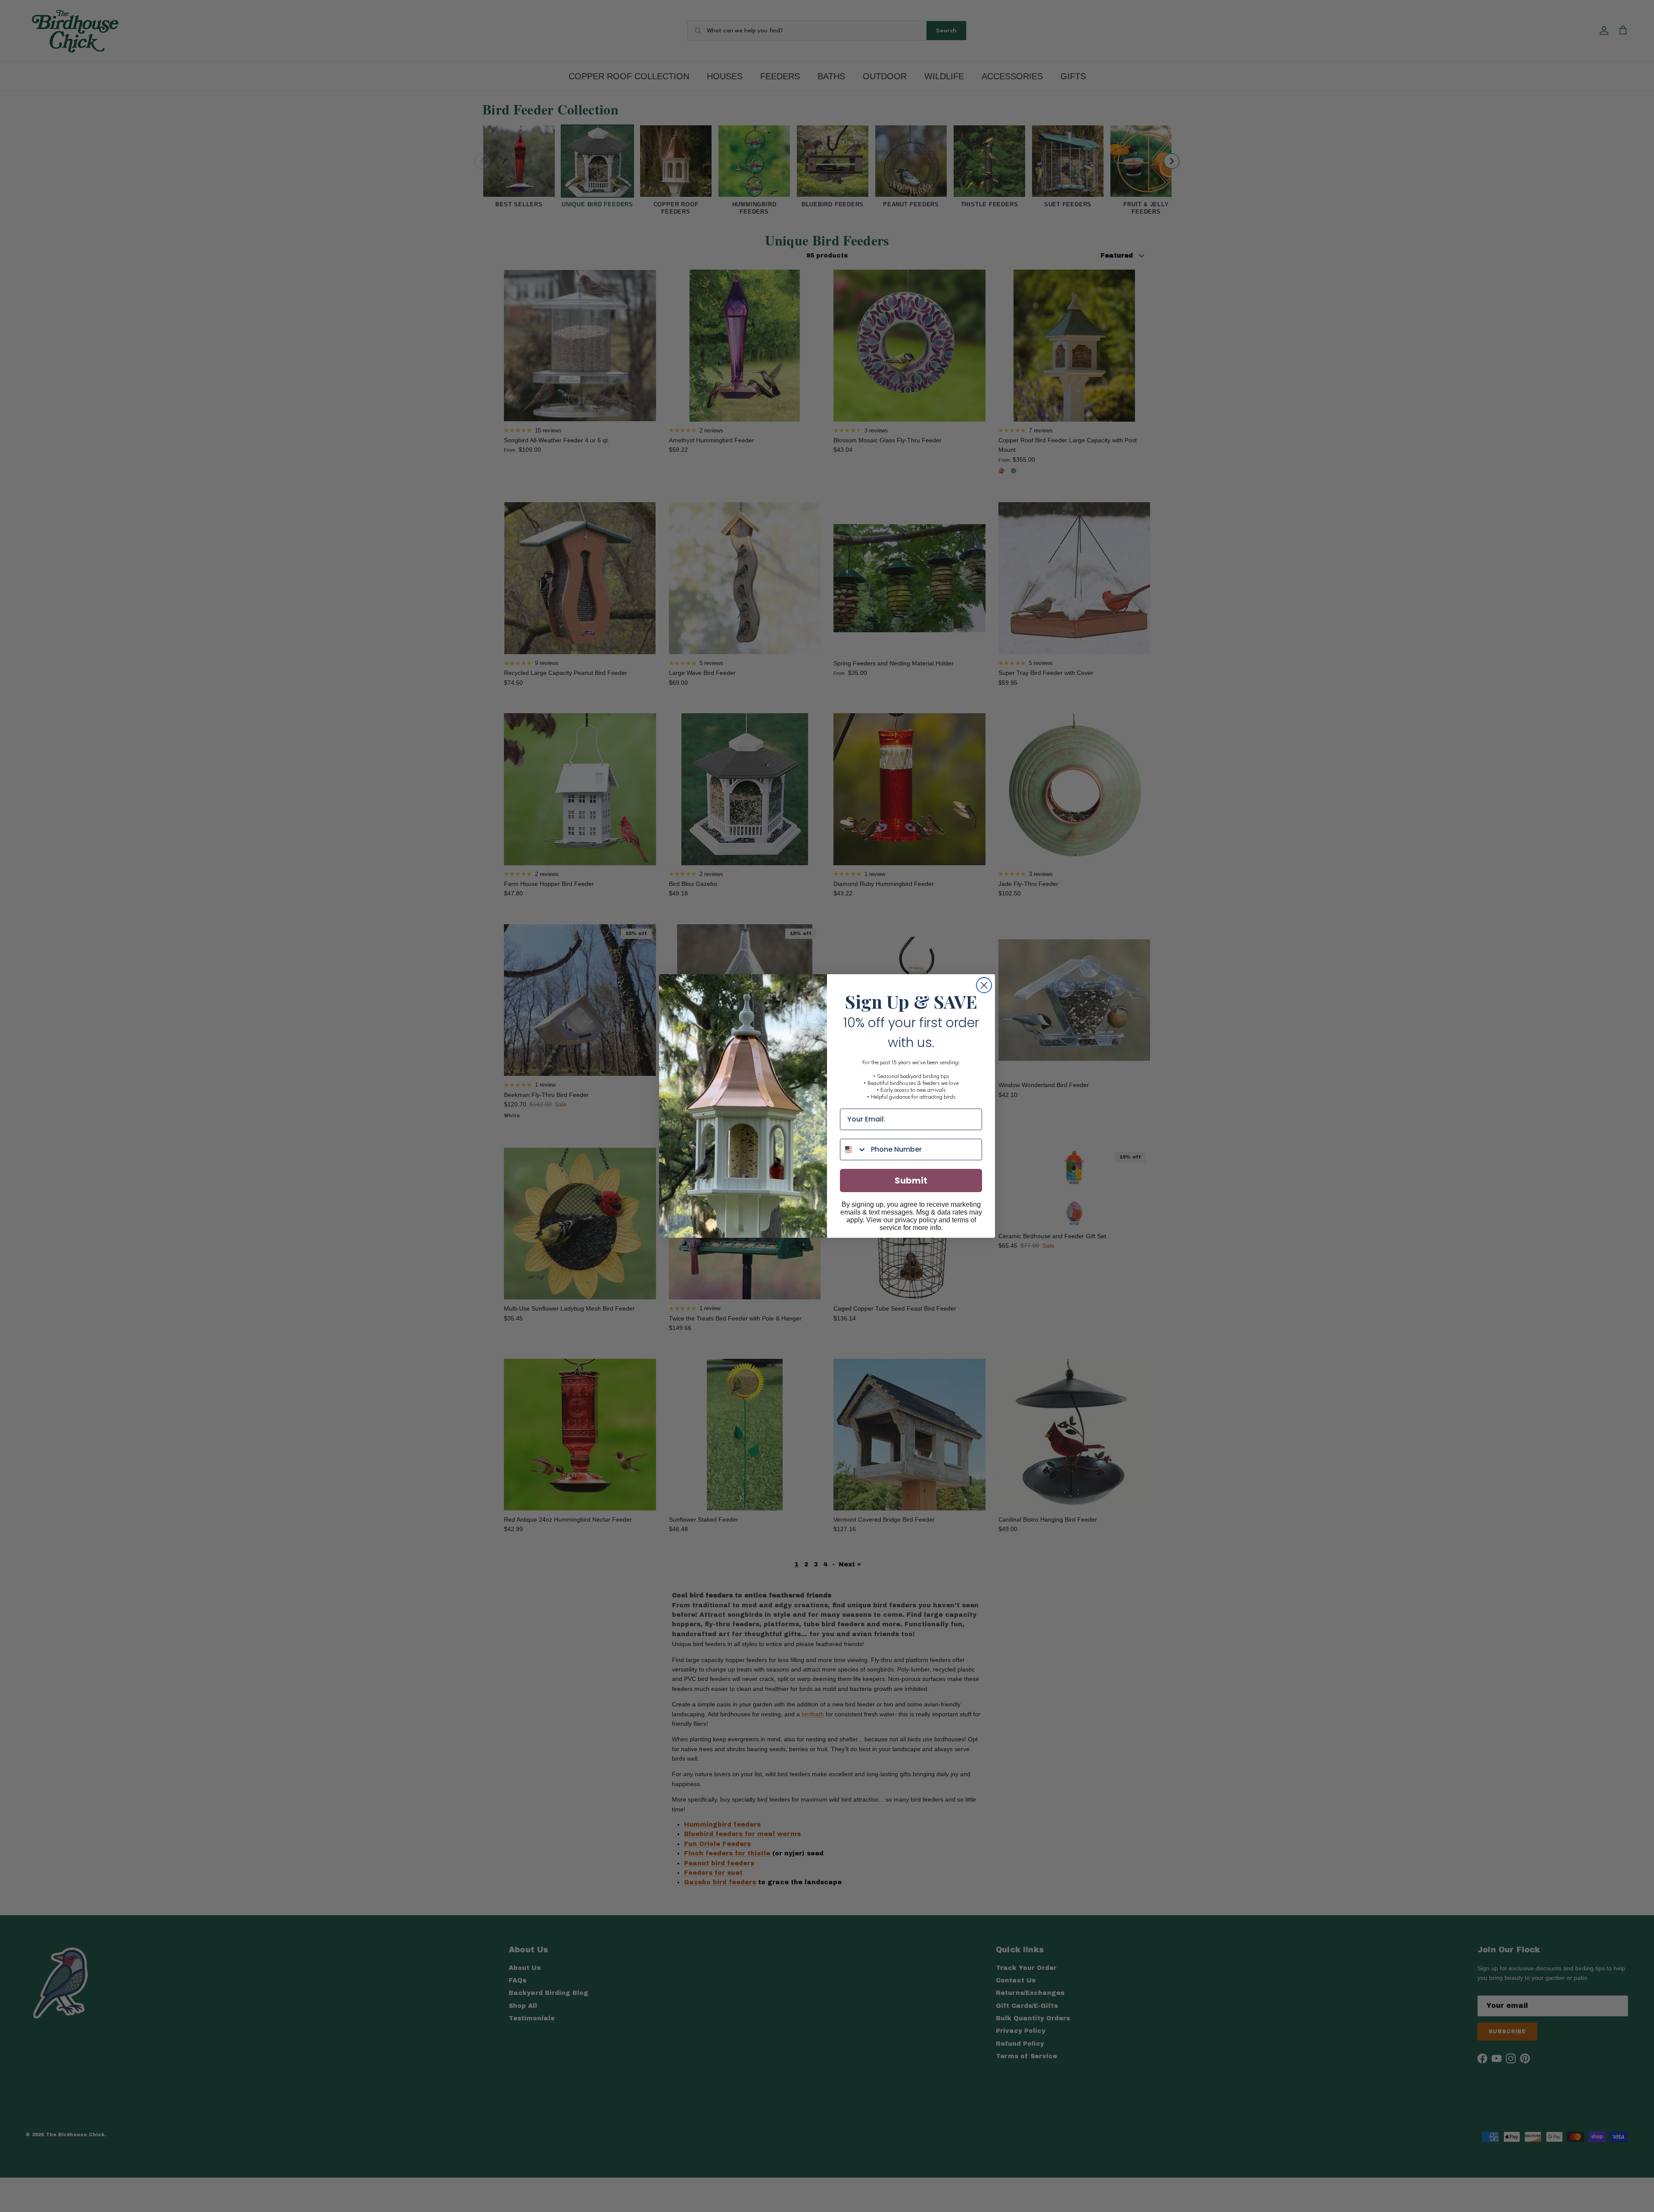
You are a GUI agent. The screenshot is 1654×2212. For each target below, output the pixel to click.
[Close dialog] (984, 985)
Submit (911, 1181)
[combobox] (853, 1149)
